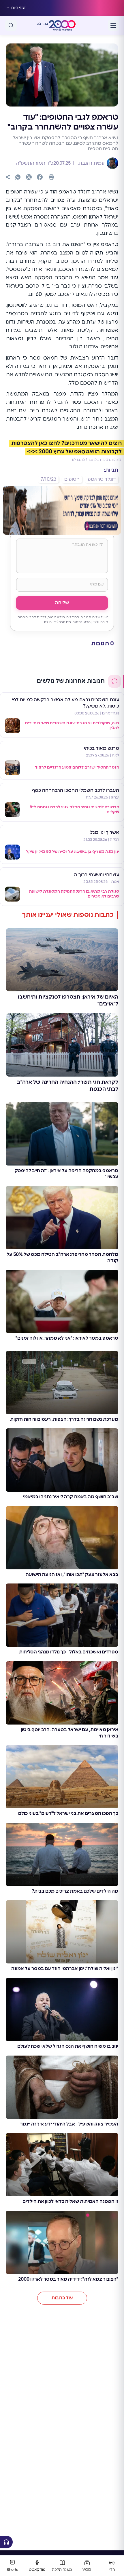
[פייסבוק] (40, 177)
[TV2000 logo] (62, 25)
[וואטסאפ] (18, 177)
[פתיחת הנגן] (6, 2542)
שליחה (62, 603)
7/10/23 (48, 479)
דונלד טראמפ (102, 479)
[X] (29, 177)
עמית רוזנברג (91, 163)
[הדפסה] (51, 177)
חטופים (72, 479)
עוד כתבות (62, 2298)
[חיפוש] (11, 25)
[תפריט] (113, 25)
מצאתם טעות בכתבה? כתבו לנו (97, 460)
